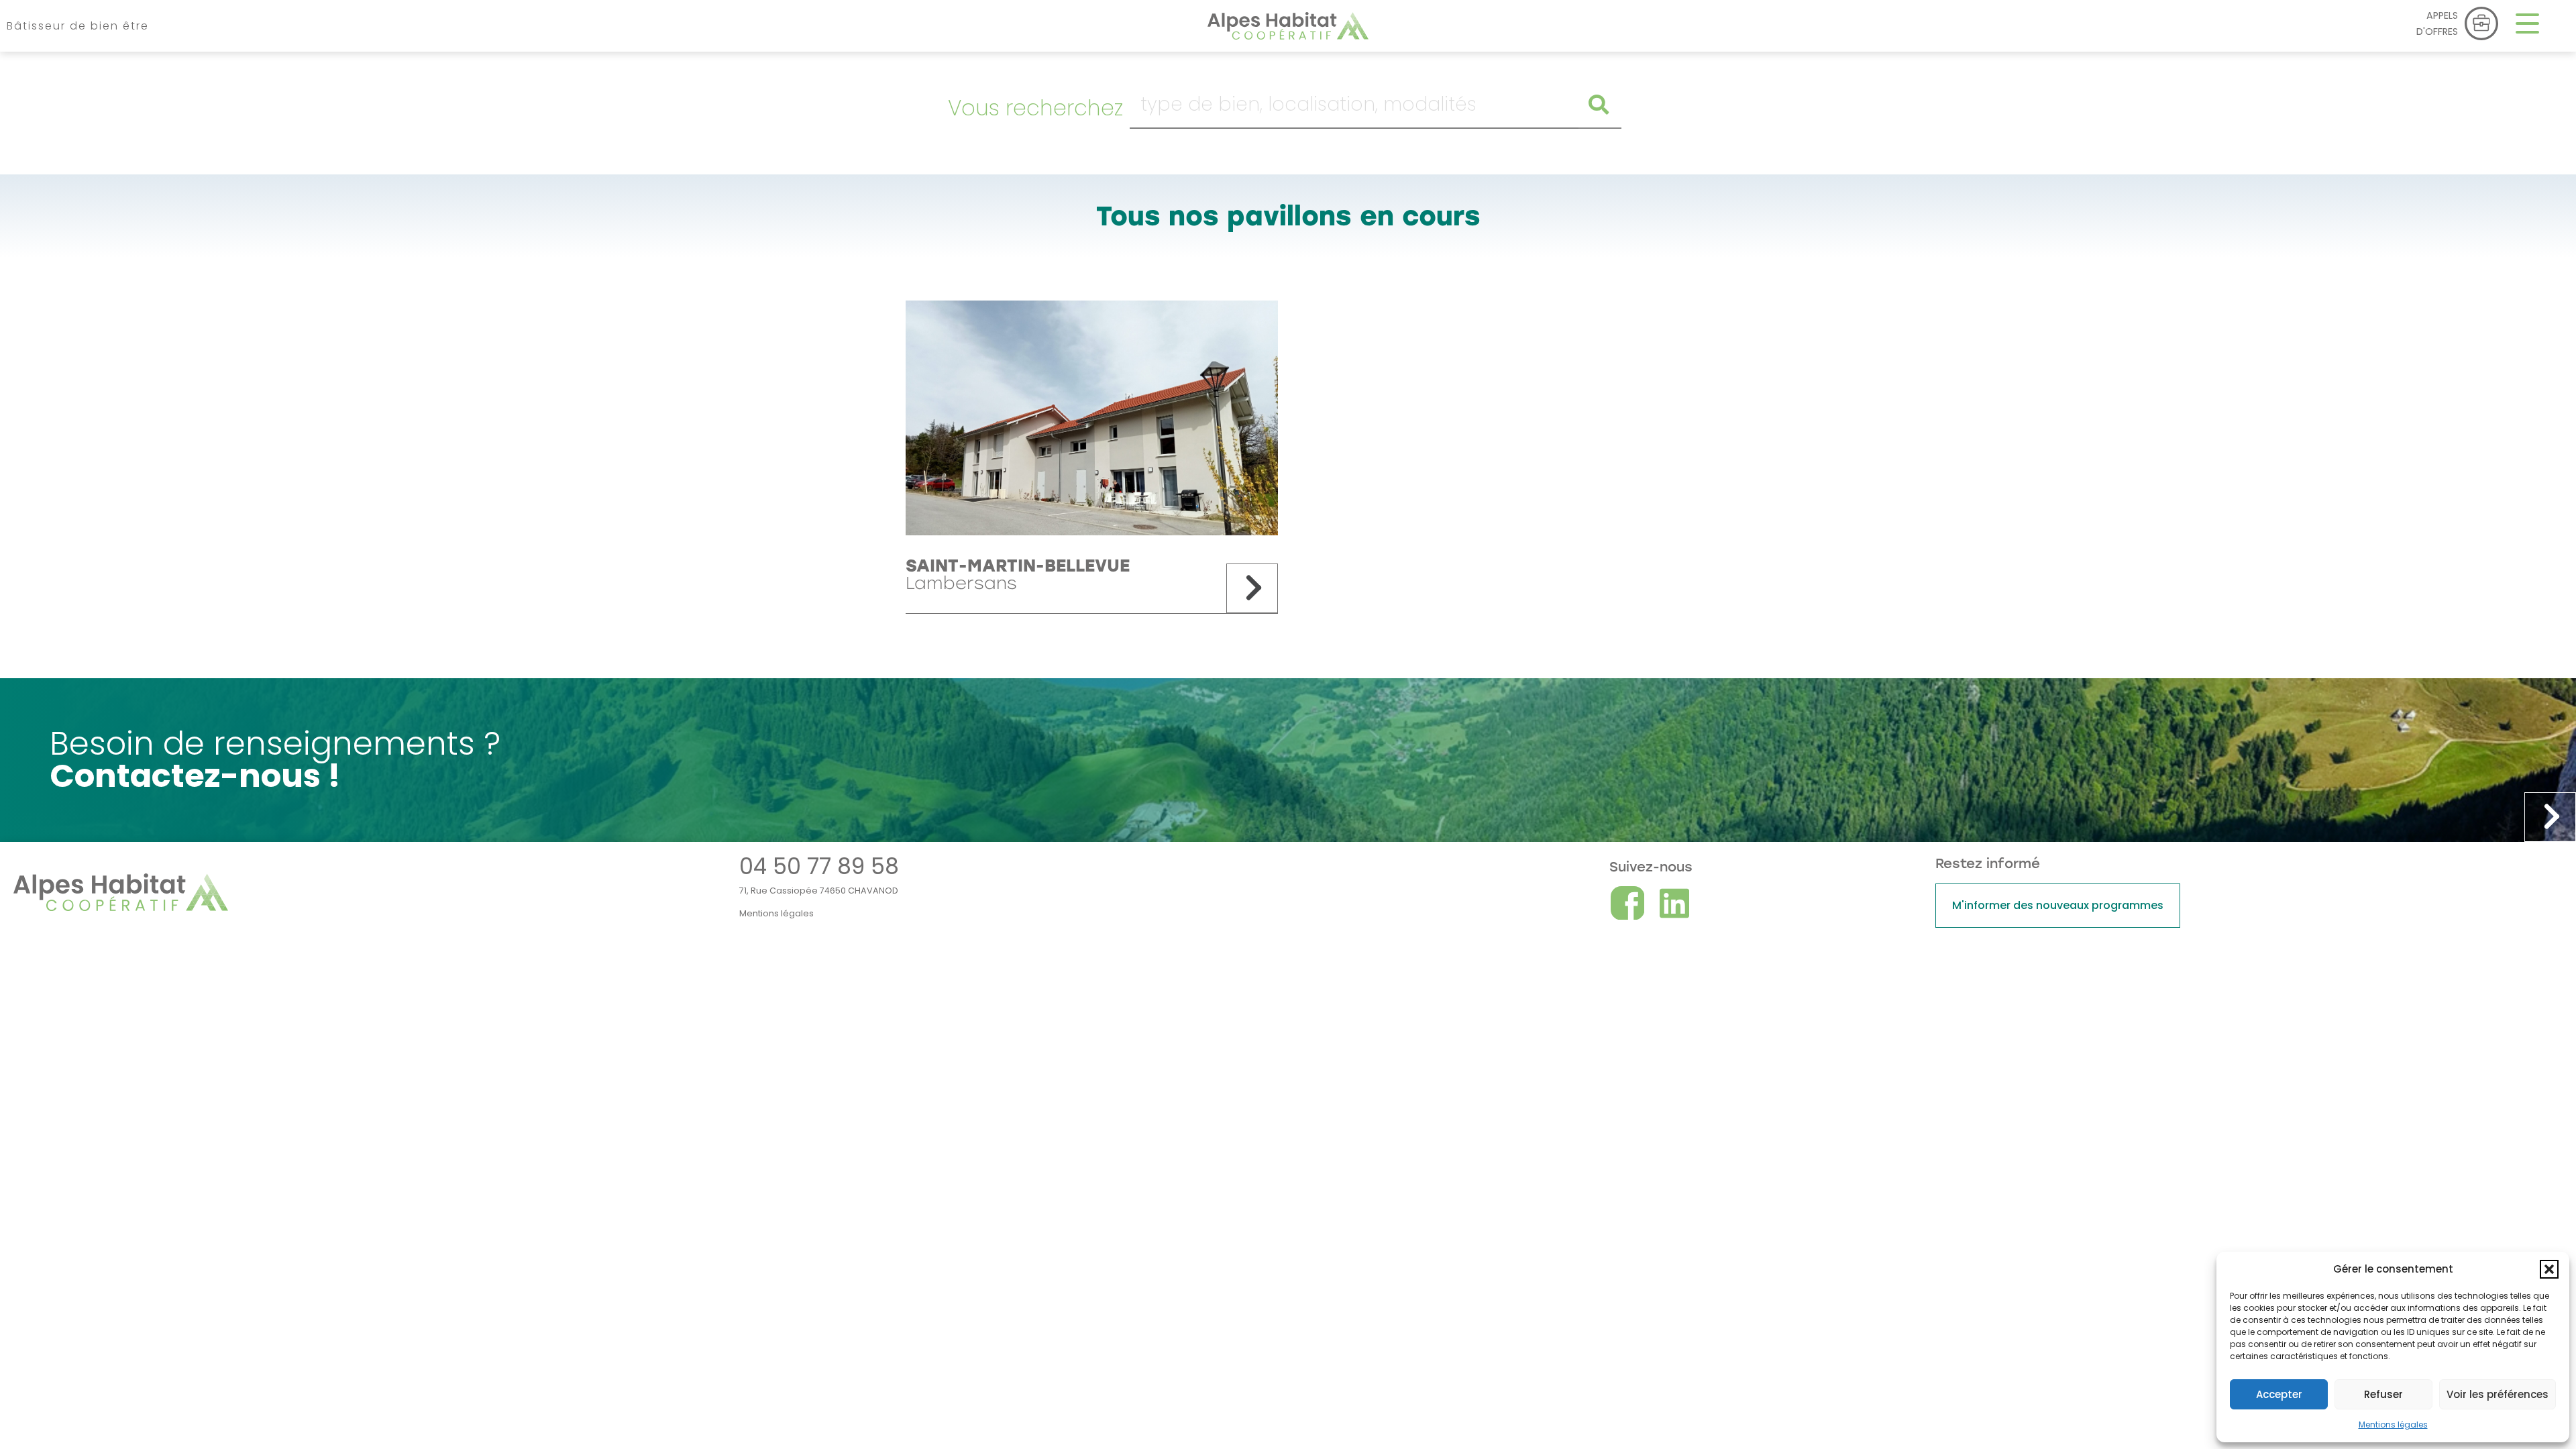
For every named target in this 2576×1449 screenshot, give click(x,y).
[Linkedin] (1674, 903)
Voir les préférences (2498, 1394)
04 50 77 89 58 (819, 866)
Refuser (2383, 1394)
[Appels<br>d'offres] (2481, 23)
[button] (2549, 1269)
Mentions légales (2393, 1425)
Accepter (2279, 1394)
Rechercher (1596, 105)
